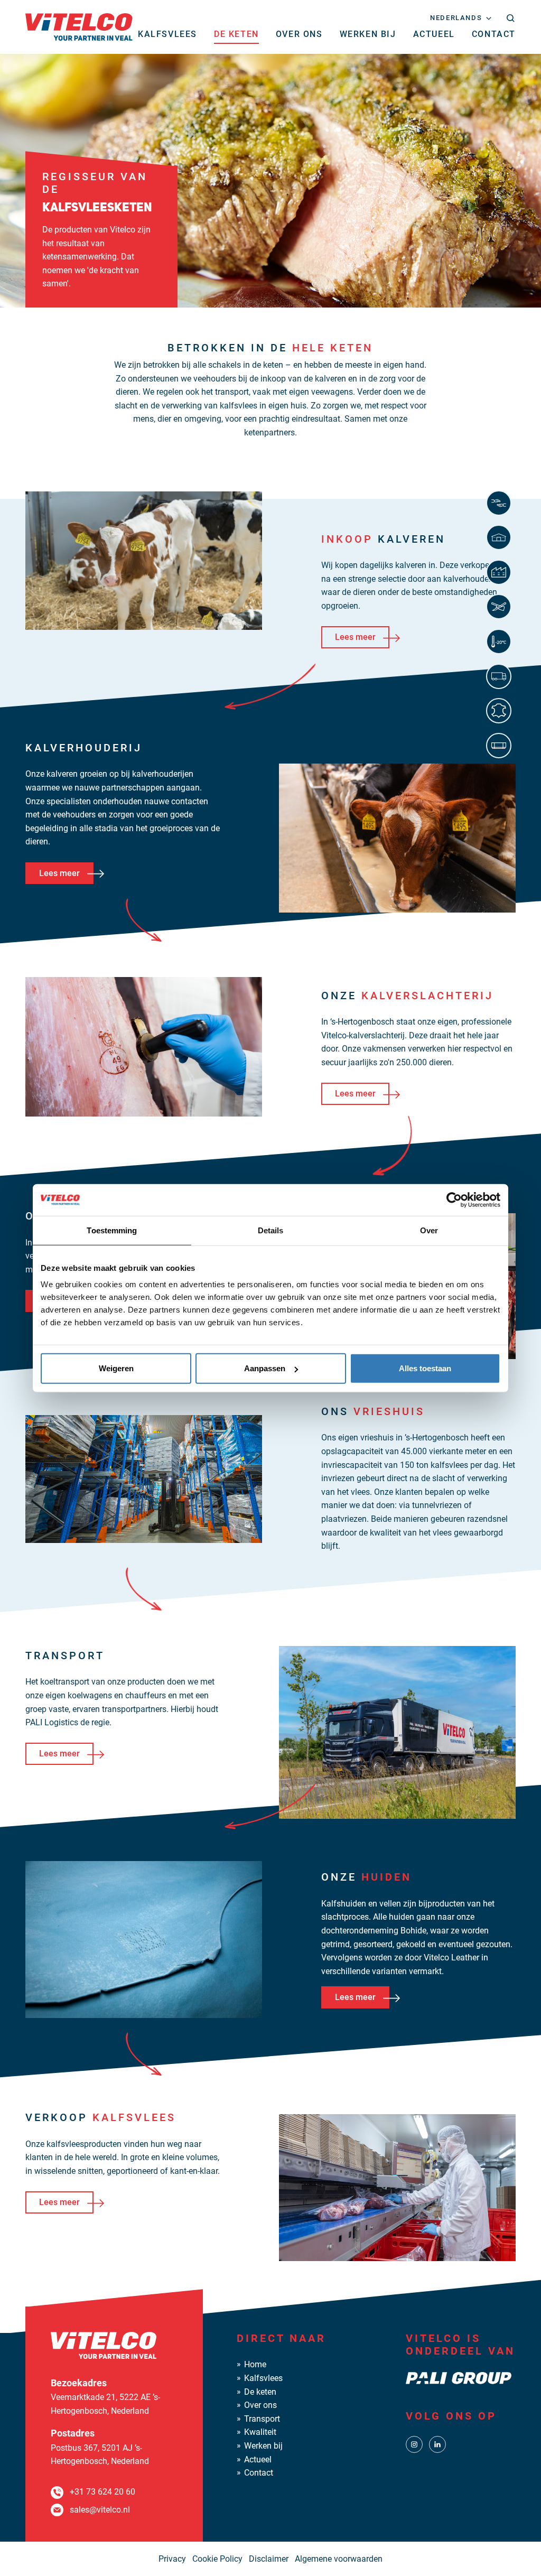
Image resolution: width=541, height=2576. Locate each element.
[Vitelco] (79, 26)
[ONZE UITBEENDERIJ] (501, 607)
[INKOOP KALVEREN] (501, 503)
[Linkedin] (437, 2444)
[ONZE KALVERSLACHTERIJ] (501, 572)
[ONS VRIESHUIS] (501, 641)
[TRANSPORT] (501, 676)
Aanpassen (265, 1368)
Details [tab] (271, 1230)
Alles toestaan (425, 1368)
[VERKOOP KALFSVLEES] (501, 746)
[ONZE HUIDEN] (501, 711)
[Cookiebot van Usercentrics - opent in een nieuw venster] (454, 1199)
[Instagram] (414, 2444)
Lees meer (355, 637)
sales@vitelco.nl (100, 2510)
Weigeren (116, 1368)
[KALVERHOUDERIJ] (501, 537)
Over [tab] (429, 1230)
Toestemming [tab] (112, 1230)
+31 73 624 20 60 (102, 2492)
